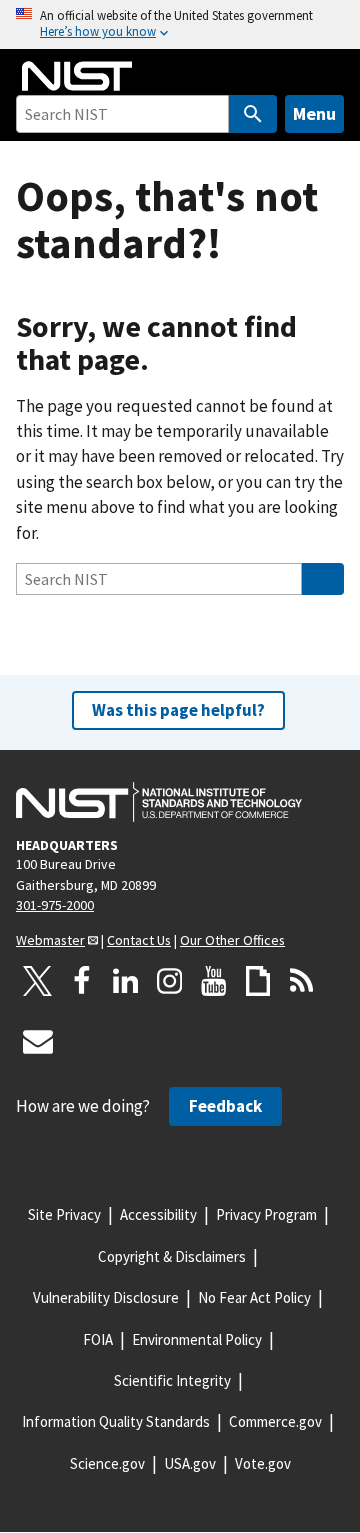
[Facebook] (82, 981)
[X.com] (38, 981)
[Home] (77, 76)
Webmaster (50, 940)
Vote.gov (263, 1463)
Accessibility (158, 1214)
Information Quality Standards (116, 1421)
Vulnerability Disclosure (106, 1297)
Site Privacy (64, 1214)
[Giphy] (258, 981)
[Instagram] (170, 981)
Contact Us (139, 940)
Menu (314, 113)
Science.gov (107, 1463)
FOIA (98, 1339)
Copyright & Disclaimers (172, 1256)
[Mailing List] (38, 1041)
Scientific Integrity (172, 1380)
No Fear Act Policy (254, 1297)
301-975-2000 (55, 905)
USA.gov (190, 1463)
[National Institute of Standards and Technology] (159, 802)
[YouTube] (214, 981)
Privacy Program (266, 1214)
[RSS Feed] (302, 981)
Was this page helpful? (178, 710)
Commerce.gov (275, 1421)
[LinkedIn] (126, 981)
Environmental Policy (197, 1339)
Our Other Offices (232, 940)
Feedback (225, 1106)
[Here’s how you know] (180, 24)
